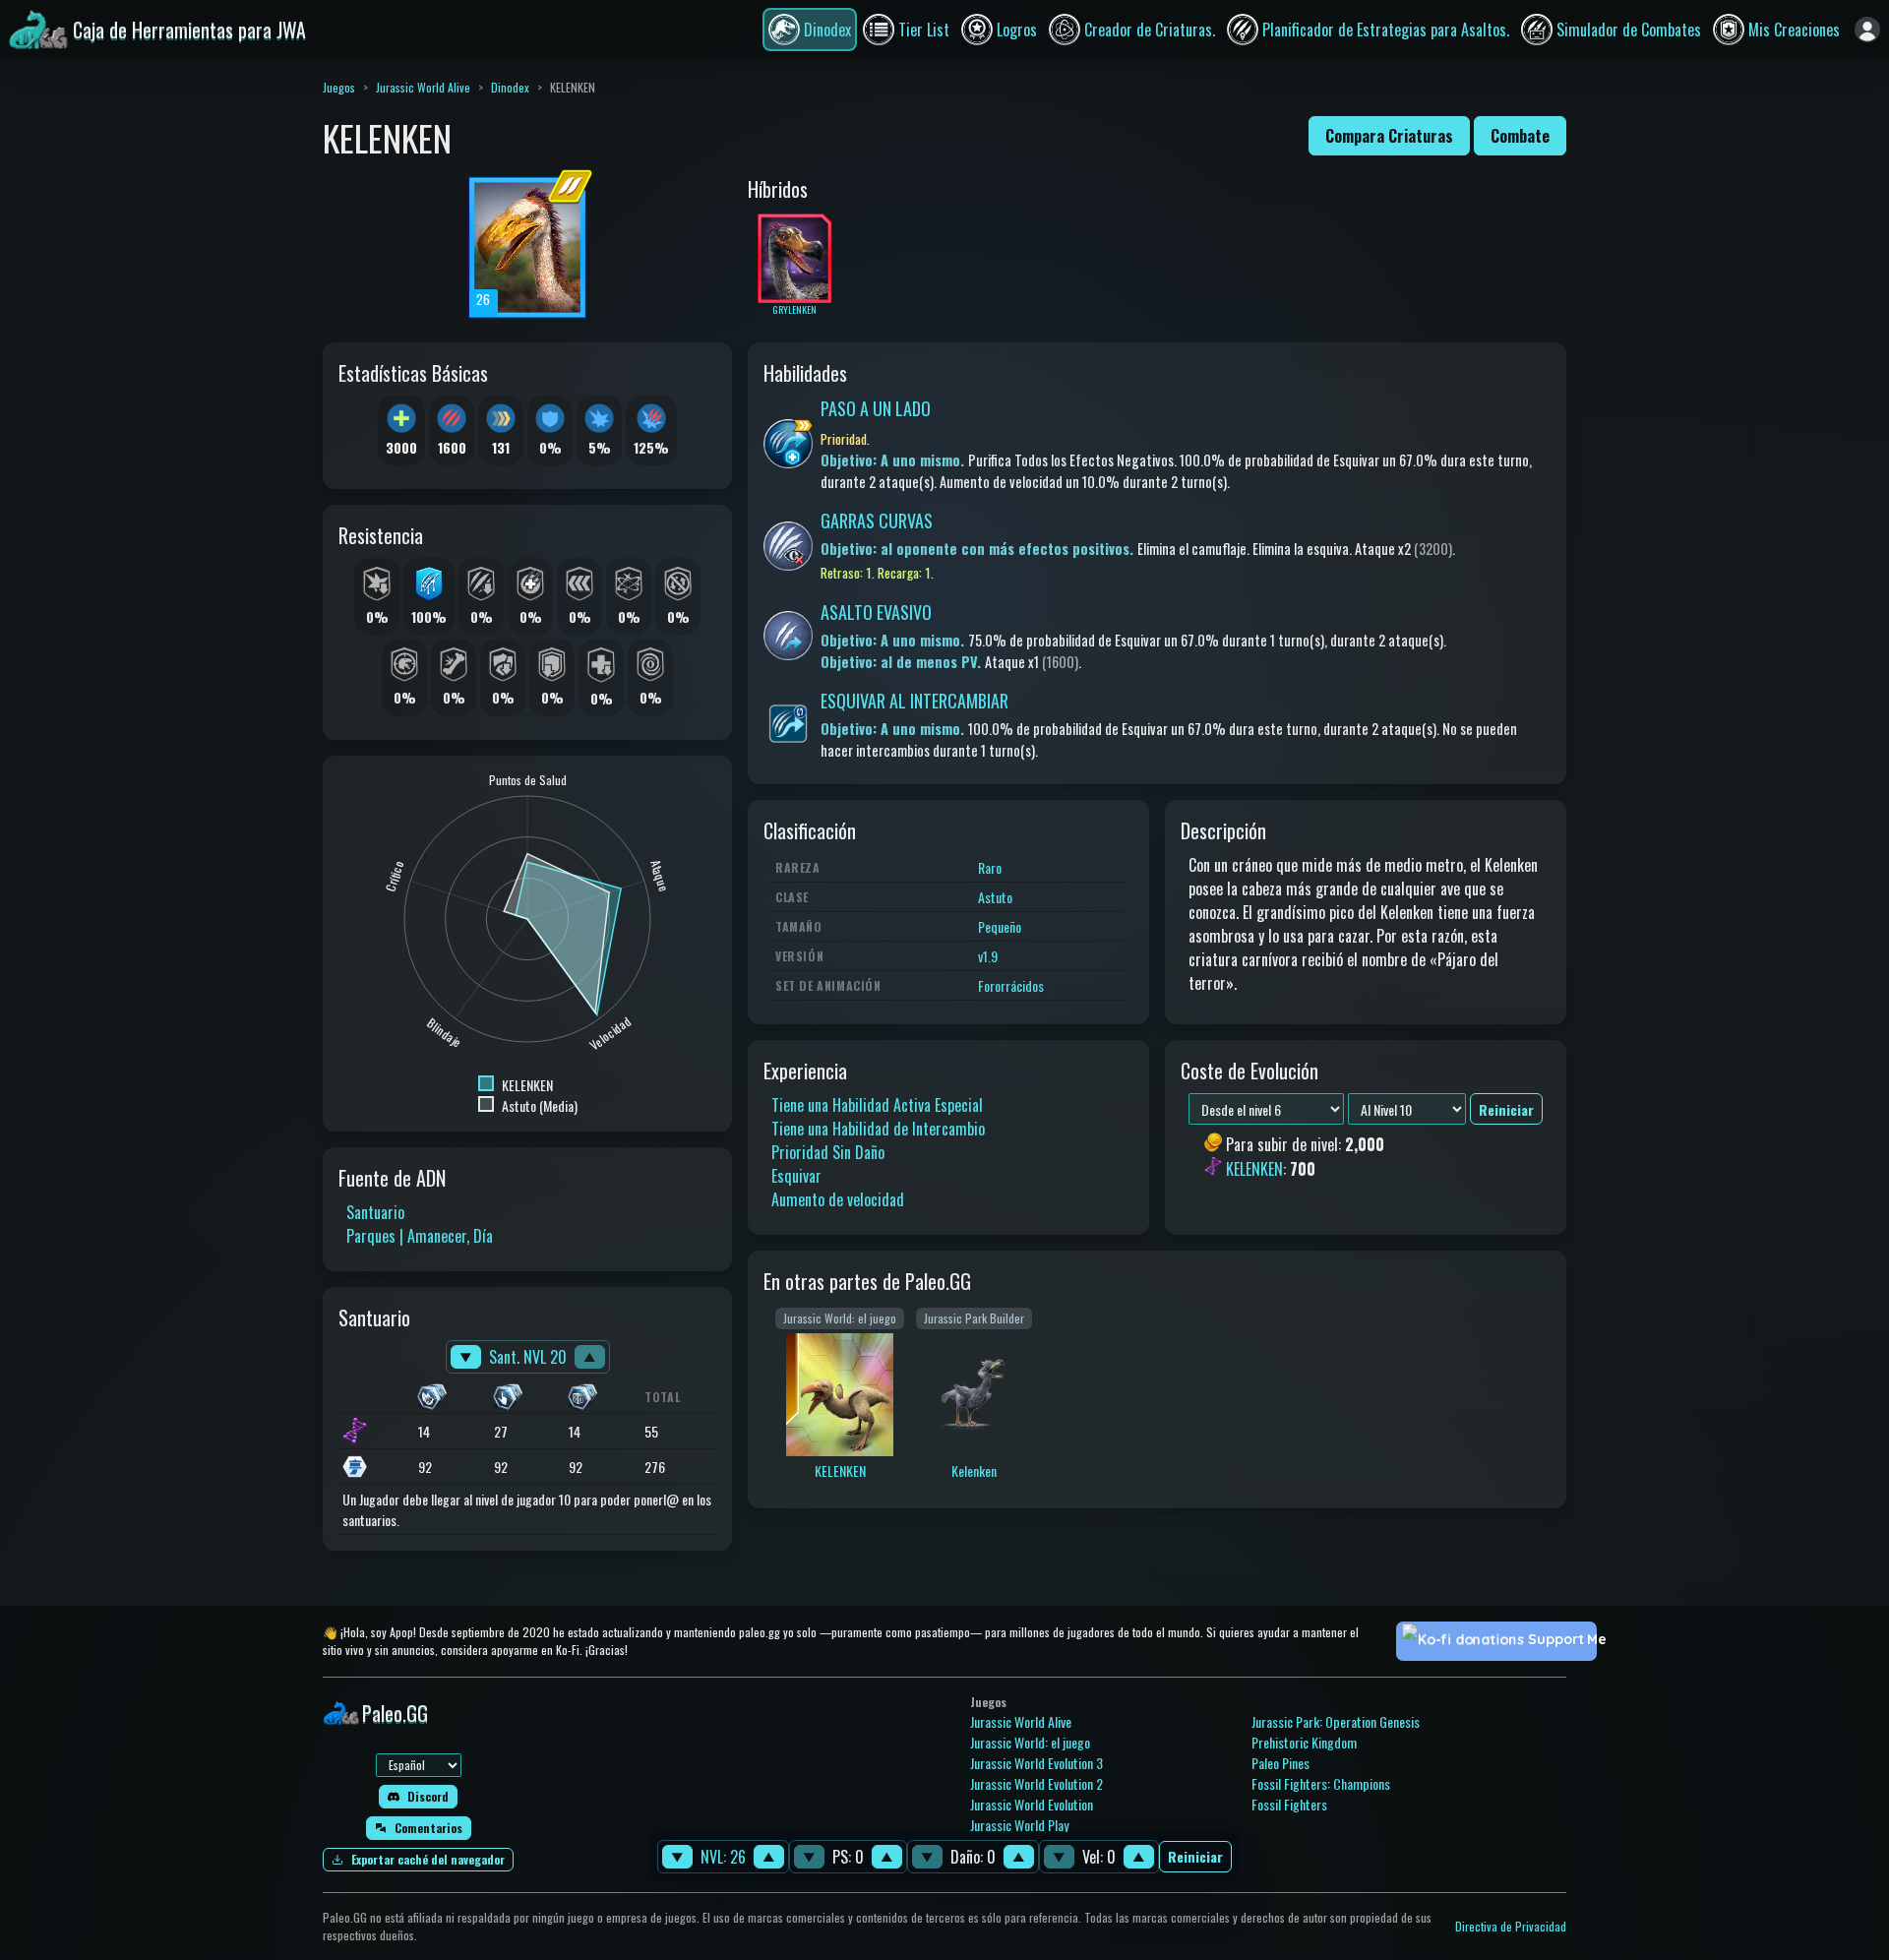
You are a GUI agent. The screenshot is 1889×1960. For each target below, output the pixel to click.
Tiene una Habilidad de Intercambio (878, 1129)
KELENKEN (1254, 1169)
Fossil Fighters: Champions (1321, 1783)
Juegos (339, 87)
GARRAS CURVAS (877, 521)
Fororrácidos (1011, 985)
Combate (1520, 136)
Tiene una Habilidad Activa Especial (877, 1105)
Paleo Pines (1280, 1763)
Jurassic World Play (1019, 1825)
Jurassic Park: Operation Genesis (1336, 1721)
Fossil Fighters (1289, 1804)
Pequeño (1000, 926)
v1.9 (988, 956)
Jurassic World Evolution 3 (1036, 1763)
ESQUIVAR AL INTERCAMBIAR (914, 701)
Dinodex (510, 87)
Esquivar (796, 1176)
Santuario (375, 1212)
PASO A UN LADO (876, 408)
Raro (990, 867)
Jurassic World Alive (423, 87)
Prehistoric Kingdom (1304, 1742)
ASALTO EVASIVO (876, 612)
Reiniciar (1195, 1857)
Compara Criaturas (1389, 136)
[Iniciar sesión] (1867, 30)
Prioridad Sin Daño (828, 1152)
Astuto (995, 897)
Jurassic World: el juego (1030, 1742)
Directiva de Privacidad (1511, 1926)
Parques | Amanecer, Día (420, 1236)
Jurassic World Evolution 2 (1036, 1783)
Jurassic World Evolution (1032, 1804)
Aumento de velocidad (838, 1199)
